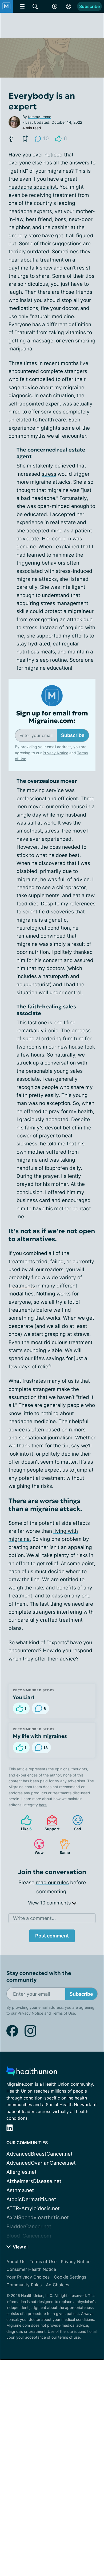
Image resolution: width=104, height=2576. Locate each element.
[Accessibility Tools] (55, 6)
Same (62, 1847)
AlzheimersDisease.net (34, 2181)
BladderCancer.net (29, 2227)
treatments (22, 1286)
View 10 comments (50, 1903)
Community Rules (24, 2285)
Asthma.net (20, 2190)
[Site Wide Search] (35, 6)
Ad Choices (57, 2285)
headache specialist (33, 187)
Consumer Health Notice (31, 2269)
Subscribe (89, 6)
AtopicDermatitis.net (31, 2199)
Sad (74, 1823)
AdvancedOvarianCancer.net (41, 2163)
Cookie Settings (70, 2277)
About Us (16, 2262)
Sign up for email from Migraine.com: (52, 717)
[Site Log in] (69, 6)
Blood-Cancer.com (29, 2236)
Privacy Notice (55, 753)
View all (20, 2247)
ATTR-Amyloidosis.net (33, 2208)
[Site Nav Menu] (22, 6)
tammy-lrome (40, 117)
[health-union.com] (32, 2073)
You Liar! (23, 1697)
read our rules (52, 1883)
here (43, 1805)
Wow (36, 1847)
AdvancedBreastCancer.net (39, 2154)
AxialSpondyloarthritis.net (38, 2217)
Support (50, 1823)
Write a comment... (34, 1918)
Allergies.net (21, 2172)
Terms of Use (63, 2013)
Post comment (52, 1936)
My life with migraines (40, 1736)
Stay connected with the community (39, 1977)
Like (24, 1823)
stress (49, 474)
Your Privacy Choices (28, 2277)
